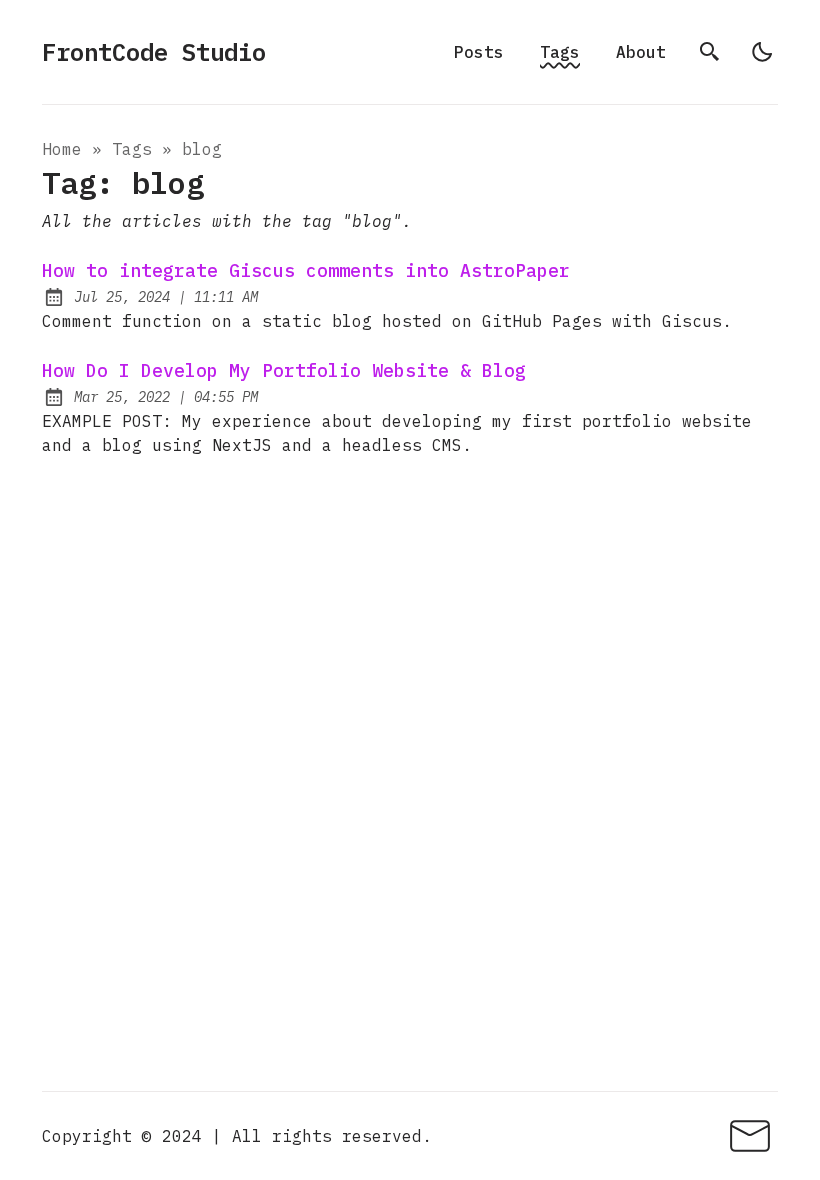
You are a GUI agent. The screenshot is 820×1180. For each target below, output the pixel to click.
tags (132, 149)
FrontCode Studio (154, 52)
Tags (560, 52)
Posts (479, 52)
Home (62, 149)
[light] (762, 52)
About (641, 52)
